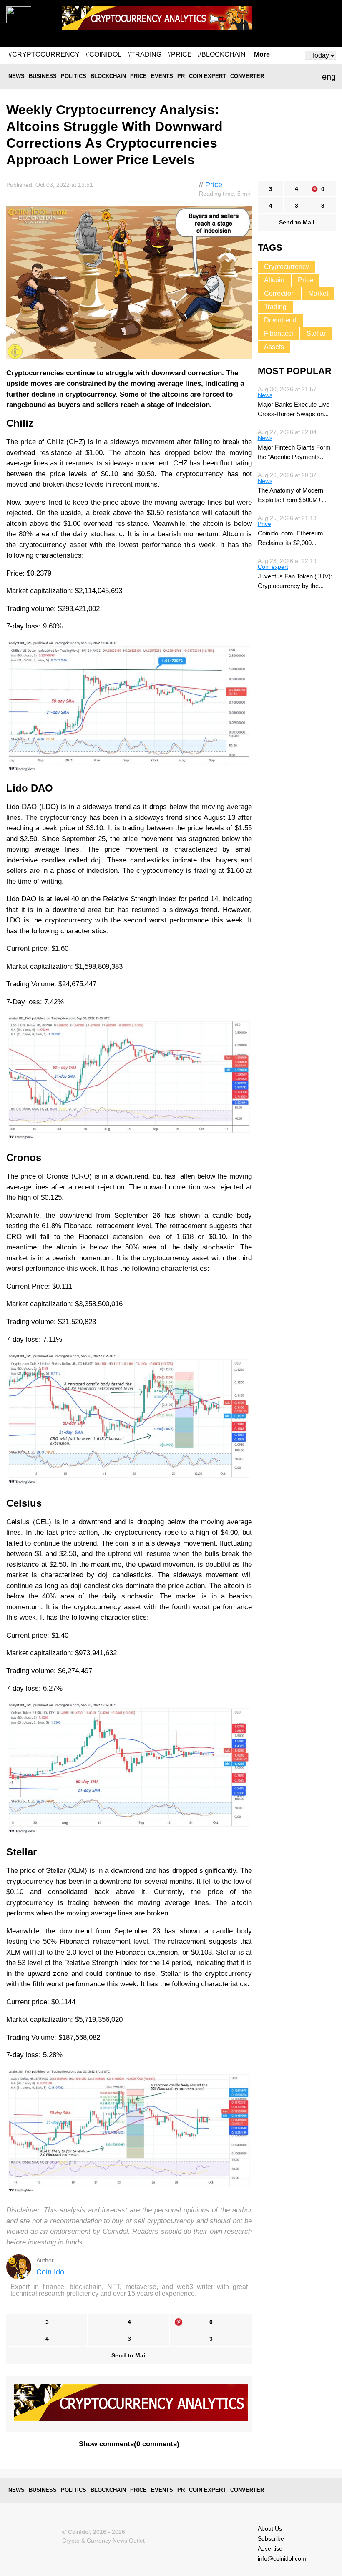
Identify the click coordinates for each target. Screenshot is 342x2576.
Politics (74, 76)
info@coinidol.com (282, 2558)
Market (318, 293)
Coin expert (207, 76)
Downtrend (280, 320)
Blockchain (108, 76)
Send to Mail (129, 2355)
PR (181, 76)
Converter (247, 76)
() (129, 2444)
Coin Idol (51, 2272)
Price (138, 76)
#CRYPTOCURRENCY (44, 54)
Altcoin (274, 280)
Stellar (316, 333)
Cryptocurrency (287, 267)
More (262, 55)
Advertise (270, 2548)
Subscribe (271, 2538)
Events (162, 76)
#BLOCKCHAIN (222, 54)
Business (43, 76)
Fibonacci (279, 333)
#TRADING (144, 54)
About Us (270, 2528)
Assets (274, 347)
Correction (279, 293)
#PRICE (180, 54)
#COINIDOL (103, 54)
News (16, 76)
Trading (275, 307)
